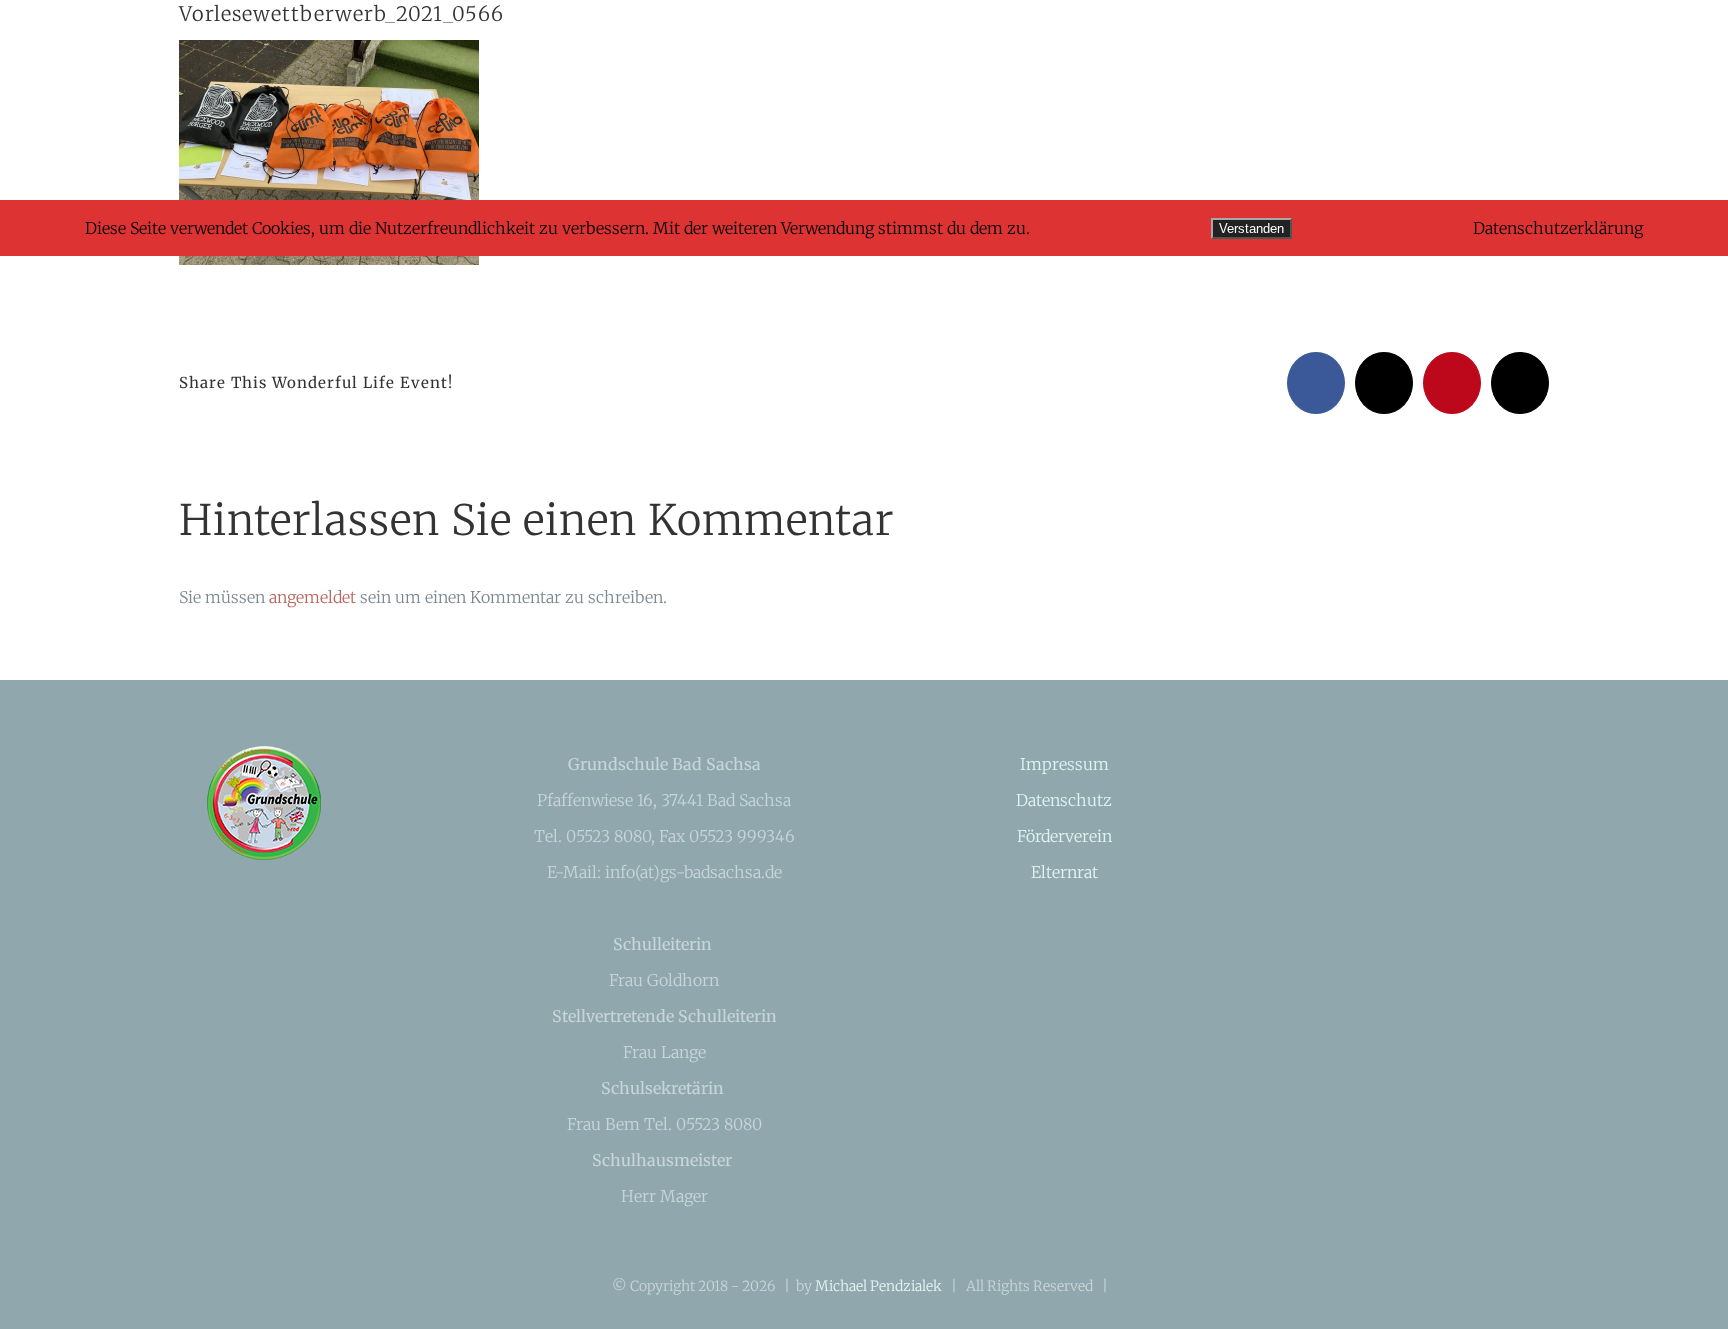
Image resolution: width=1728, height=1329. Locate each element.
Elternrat (1064, 872)
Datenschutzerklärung (1558, 228)
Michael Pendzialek (878, 1286)
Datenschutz (1064, 800)
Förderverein (1064, 836)
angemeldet (312, 597)
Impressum (1064, 764)
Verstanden (1251, 228)
